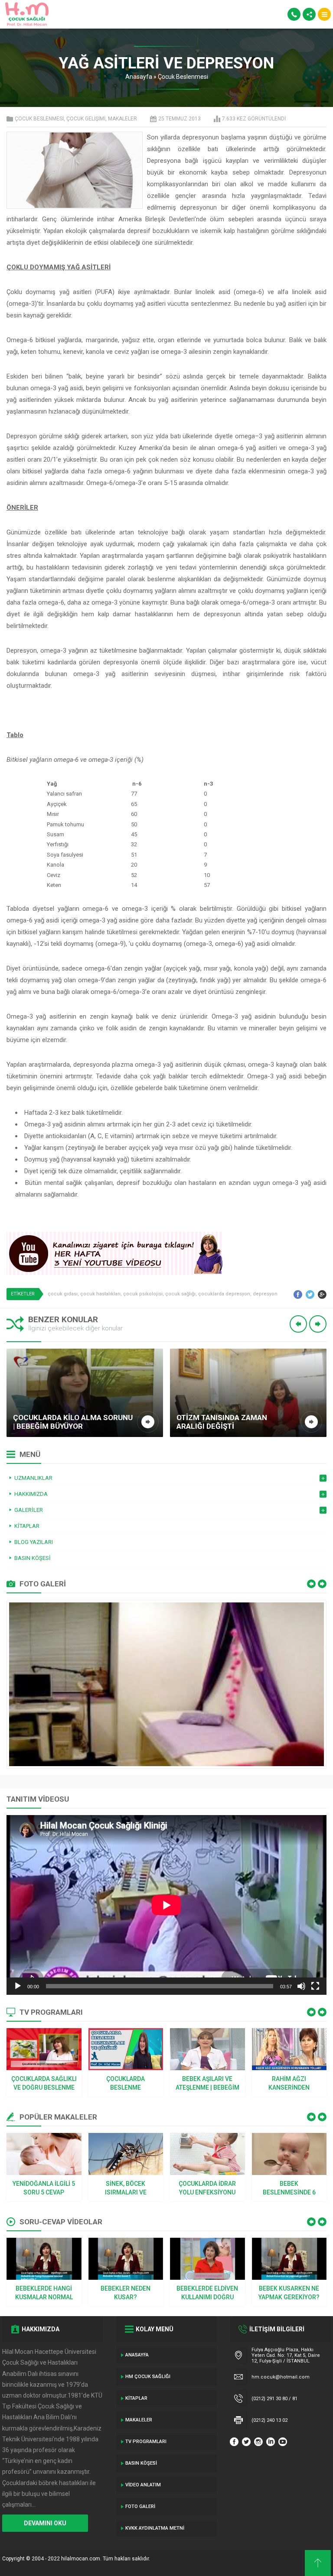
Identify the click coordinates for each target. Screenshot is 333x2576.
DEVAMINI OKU (45, 2523)
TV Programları (146, 2442)
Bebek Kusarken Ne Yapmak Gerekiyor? (289, 2293)
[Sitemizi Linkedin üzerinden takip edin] (271, 2442)
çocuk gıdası (63, 1294)
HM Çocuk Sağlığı (148, 2377)
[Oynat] (18, 1986)
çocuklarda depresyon (224, 1294)
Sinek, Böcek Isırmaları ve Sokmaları (126, 2188)
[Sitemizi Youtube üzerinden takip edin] (283, 2442)
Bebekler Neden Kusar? (126, 2293)
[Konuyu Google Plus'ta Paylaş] (322, 1294)
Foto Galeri (140, 2506)
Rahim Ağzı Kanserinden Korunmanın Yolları (289, 2084)
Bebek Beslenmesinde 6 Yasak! (289, 2188)
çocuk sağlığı (180, 1294)
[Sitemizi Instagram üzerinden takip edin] (258, 2442)
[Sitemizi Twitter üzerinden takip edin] (246, 2442)
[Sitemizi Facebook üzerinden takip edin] (234, 2442)
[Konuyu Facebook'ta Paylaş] (298, 1294)
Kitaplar (136, 2398)
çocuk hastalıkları (100, 1294)
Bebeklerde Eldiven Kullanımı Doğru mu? (207, 2293)
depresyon (265, 1294)
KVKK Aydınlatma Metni (155, 2528)
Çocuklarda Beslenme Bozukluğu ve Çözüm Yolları (126, 2084)
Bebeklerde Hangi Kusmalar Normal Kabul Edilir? (44, 2293)
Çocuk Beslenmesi (183, 77)
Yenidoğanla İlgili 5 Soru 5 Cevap (44, 2188)
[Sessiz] (301, 1986)
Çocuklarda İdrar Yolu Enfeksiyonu (207, 2188)
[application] (166, 1905)
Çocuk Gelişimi (86, 119)
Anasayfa (139, 77)
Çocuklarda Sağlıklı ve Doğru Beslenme (44, 2083)
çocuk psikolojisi (143, 1294)
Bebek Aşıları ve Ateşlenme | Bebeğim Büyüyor (207, 2084)
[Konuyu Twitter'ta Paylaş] (310, 1294)
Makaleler (122, 119)
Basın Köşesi (141, 2463)
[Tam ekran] (315, 1986)
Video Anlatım (143, 2485)
